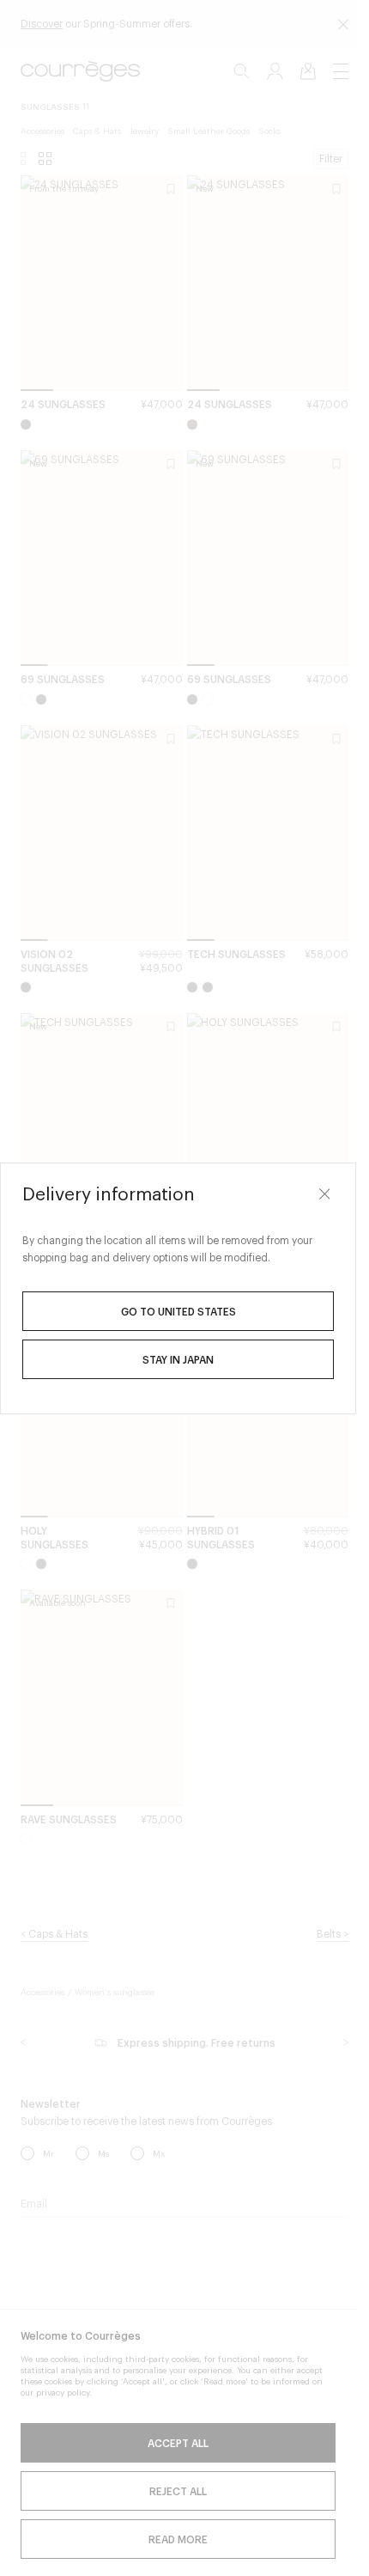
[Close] (324, 1194)
